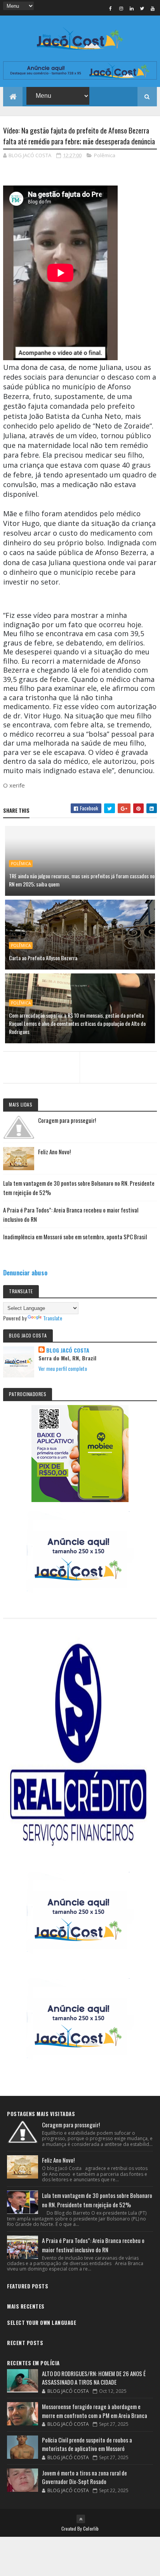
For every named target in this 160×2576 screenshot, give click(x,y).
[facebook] (111, 8)
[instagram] (121, 8)
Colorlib (91, 2528)
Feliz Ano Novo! (54, 1152)
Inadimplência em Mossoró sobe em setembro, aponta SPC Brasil (75, 1237)
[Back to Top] (81, 2519)
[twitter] (142, 8)
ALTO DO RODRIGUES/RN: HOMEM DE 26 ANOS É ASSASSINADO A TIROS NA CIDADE (94, 2378)
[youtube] (153, 8)
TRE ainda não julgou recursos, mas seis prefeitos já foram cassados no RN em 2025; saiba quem (82, 880)
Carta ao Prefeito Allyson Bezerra (43, 958)
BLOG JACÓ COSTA (68, 1350)
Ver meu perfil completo (63, 1368)
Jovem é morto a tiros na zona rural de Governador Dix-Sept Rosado (84, 2477)
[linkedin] (132, 8)
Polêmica (105, 155)
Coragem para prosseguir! (67, 1120)
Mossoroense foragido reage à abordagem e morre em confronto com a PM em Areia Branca (95, 2411)
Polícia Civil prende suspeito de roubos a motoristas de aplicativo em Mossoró (87, 2444)
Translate (53, 1318)
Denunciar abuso (25, 1272)
